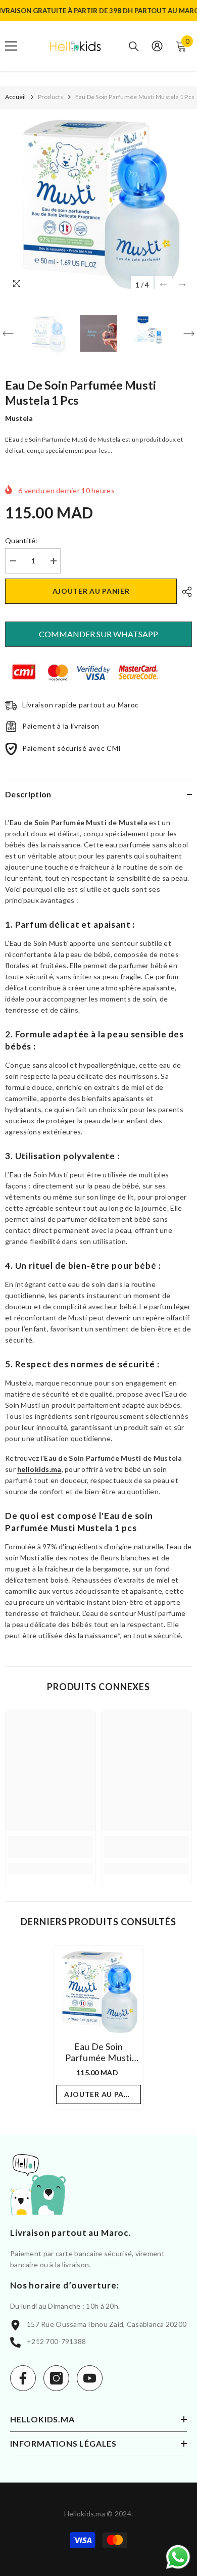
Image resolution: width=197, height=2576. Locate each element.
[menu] (11, 46)
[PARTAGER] (184, 592)
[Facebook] (23, 2378)
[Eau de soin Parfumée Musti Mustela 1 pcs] (98, 1991)
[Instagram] (56, 2378)
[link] (51, 1847)
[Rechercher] (134, 46)
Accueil (16, 97)
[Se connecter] (157, 46)
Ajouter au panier (91, 591)
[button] (163, 285)
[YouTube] (90, 2378)
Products (51, 97)
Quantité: (21, 540)
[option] (98, 202)
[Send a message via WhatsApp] (178, 2557)
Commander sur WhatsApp (98, 634)
